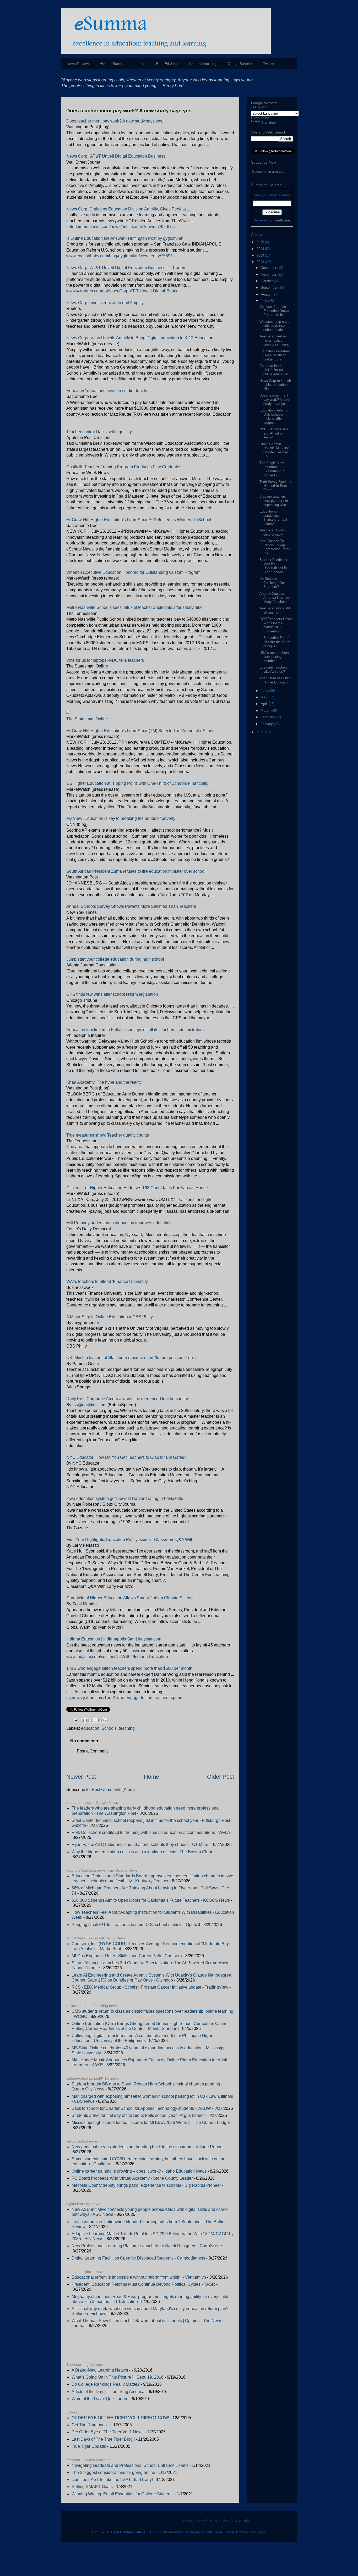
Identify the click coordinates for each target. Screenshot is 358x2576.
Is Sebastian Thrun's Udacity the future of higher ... (275, 642)
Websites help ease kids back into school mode (274, 326)
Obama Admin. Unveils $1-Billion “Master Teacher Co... (275, 450)
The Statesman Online (87, 719)
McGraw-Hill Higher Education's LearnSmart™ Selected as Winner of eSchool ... (141, 520)
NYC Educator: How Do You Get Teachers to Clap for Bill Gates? (126, 1457)
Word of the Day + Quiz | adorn (100, 2399)
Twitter (269, 64)
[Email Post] (74, 1720)
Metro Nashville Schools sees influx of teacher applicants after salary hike (134, 607)
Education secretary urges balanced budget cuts (275, 355)
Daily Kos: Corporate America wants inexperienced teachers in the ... (130, 1399)
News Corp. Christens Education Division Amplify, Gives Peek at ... (128, 209)
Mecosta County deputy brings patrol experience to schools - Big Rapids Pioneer (146, 2185)
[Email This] (85, 1720)
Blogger (261, 2532)
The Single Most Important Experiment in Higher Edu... (272, 469)
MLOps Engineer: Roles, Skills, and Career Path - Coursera (127, 1956)
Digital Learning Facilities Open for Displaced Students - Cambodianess (138, 2258)
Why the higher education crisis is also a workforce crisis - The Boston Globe (142, 1852)
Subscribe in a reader (268, 172)
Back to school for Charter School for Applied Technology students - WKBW (141, 2108)
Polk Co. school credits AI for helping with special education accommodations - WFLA (151, 1832)
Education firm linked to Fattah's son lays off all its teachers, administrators (135, 1030)
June (265, 691)
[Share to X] (95, 1720)
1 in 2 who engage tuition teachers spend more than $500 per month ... (131, 1668)
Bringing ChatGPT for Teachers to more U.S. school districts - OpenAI (136, 1925)
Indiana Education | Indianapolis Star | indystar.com (114, 1639)
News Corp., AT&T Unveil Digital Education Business (116, 156)
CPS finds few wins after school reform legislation (112, 994)
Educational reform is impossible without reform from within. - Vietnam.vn (139, 2277)
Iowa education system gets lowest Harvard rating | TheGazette (125, 1498)
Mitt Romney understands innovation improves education (119, 1223)
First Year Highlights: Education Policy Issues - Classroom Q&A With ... (132, 1540)
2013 (261, 255)
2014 (261, 249)
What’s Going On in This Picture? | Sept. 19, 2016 (118, 2377)
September (270, 288)
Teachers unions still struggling (275, 610)
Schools (109, 1728)
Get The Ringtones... (91, 2425)
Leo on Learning (203, 64)
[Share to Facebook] (100, 1720)
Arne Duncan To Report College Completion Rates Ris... (275, 547)
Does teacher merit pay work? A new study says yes (274, 399)
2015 (261, 242)
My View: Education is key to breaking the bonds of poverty (121, 818)
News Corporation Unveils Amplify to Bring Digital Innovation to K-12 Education (140, 338)
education (90, 1728)
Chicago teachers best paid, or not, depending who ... (275, 500)
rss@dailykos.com (89, 1405)
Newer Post (81, 1777)
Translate (269, 122)
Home (151, 1777)
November (269, 274)
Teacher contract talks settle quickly (99, 432)
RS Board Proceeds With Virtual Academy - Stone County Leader (132, 2178)
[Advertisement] (128, 2345)
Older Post (221, 1777)
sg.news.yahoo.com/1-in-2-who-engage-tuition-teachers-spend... (126, 1698)
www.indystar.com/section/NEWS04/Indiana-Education (117, 1657)
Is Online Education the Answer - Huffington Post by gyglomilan (125, 238)
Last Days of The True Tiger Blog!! (103, 2439)
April (265, 704)
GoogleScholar (240, 64)
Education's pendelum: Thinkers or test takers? (273, 518)
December (269, 268)
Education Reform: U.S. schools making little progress (274, 416)
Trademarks (241, 2520)
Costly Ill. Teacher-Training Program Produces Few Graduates (124, 467)
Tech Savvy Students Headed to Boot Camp (276, 486)
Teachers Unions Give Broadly (272, 532)
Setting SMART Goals (92, 2487)
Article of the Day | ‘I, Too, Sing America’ (109, 2392)
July (264, 301)
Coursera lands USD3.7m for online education (274, 370)
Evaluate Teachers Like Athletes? (274, 669)
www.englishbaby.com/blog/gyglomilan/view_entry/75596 (120, 256)
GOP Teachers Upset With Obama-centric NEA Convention (276, 625)
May (265, 697)
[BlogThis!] (90, 1720)
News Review (78, 64)
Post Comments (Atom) (113, 1790)
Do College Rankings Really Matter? (106, 2384)
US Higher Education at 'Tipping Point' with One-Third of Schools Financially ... (139, 783)
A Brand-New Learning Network (101, 2370)
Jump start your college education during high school (115, 959)
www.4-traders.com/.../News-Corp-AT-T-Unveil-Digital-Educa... (124, 291)
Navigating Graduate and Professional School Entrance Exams (130, 2465)
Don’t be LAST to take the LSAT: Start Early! (112, 2480)
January (267, 724)
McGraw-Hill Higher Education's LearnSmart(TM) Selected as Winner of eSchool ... (143, 731)
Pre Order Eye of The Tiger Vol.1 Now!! (108, 2432)
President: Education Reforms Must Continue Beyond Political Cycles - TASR (143, 2284)
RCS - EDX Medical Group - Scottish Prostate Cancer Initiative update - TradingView (150, 1987)
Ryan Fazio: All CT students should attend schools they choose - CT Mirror (141, 1845)
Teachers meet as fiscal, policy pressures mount (274, 340)
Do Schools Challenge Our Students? (272, 583)
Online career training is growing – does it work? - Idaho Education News (139, 2171)
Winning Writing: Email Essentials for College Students (123, 2494)
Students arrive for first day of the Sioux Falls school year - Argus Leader (138, 2115)
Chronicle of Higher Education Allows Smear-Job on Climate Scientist (131, 1598)
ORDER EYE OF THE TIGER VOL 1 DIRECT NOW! (120, 2418)
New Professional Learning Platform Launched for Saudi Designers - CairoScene (147, 2246)
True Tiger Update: (89, 2446)
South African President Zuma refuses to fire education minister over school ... (138, 871)
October (267, 281)
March (266, 711)
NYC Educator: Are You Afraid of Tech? (274, 433)
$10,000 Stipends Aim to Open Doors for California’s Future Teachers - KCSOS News (151, 1900)
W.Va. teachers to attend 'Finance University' (107, 1281)
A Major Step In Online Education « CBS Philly (110, 1317)
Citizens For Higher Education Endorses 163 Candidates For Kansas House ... (139, 1188)
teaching (127, 1728)
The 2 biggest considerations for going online (113, 2472)
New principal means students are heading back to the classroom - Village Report (147, 2147)
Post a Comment (92, 1751)
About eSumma (113, 64)
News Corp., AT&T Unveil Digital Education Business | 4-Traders (126, 268)
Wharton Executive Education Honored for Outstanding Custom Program (133, 572)
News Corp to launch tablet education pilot (275, 385)
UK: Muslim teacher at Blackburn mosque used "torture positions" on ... (132, 1358)
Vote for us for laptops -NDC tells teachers (105, 660)
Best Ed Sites (167, 64)
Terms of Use (218, 2520)
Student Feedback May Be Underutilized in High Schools (273, 566)
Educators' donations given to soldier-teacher (108, 391)
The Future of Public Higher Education (275, 680)
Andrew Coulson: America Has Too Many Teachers (275, 598)
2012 (261, 262)
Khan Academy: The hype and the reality (104, 1082)
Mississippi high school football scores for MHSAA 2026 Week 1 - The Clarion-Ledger (151, 2122)
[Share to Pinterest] (105, 1720)
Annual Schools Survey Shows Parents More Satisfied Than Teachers (131, 906)
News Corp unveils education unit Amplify (105, 303)
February (268, 717)
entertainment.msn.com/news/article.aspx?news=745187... (121, 227)
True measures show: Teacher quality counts (108, 1135)
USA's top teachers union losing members (274, 657)
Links (141, 64)
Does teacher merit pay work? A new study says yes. (115, 121)
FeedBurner (282, 220)
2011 (261, 732)
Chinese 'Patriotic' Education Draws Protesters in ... (274, 311)
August (267, 294)
